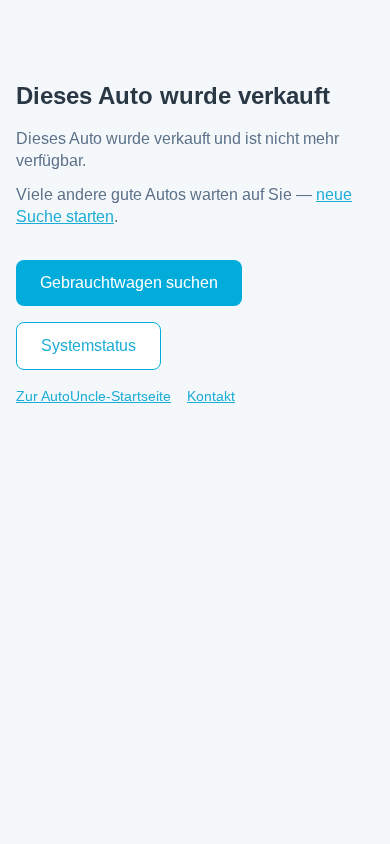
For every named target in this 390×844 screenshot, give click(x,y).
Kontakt (211, 396)
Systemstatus (88, 345)
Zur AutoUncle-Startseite (93, 396)
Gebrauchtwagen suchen (129, 282)
